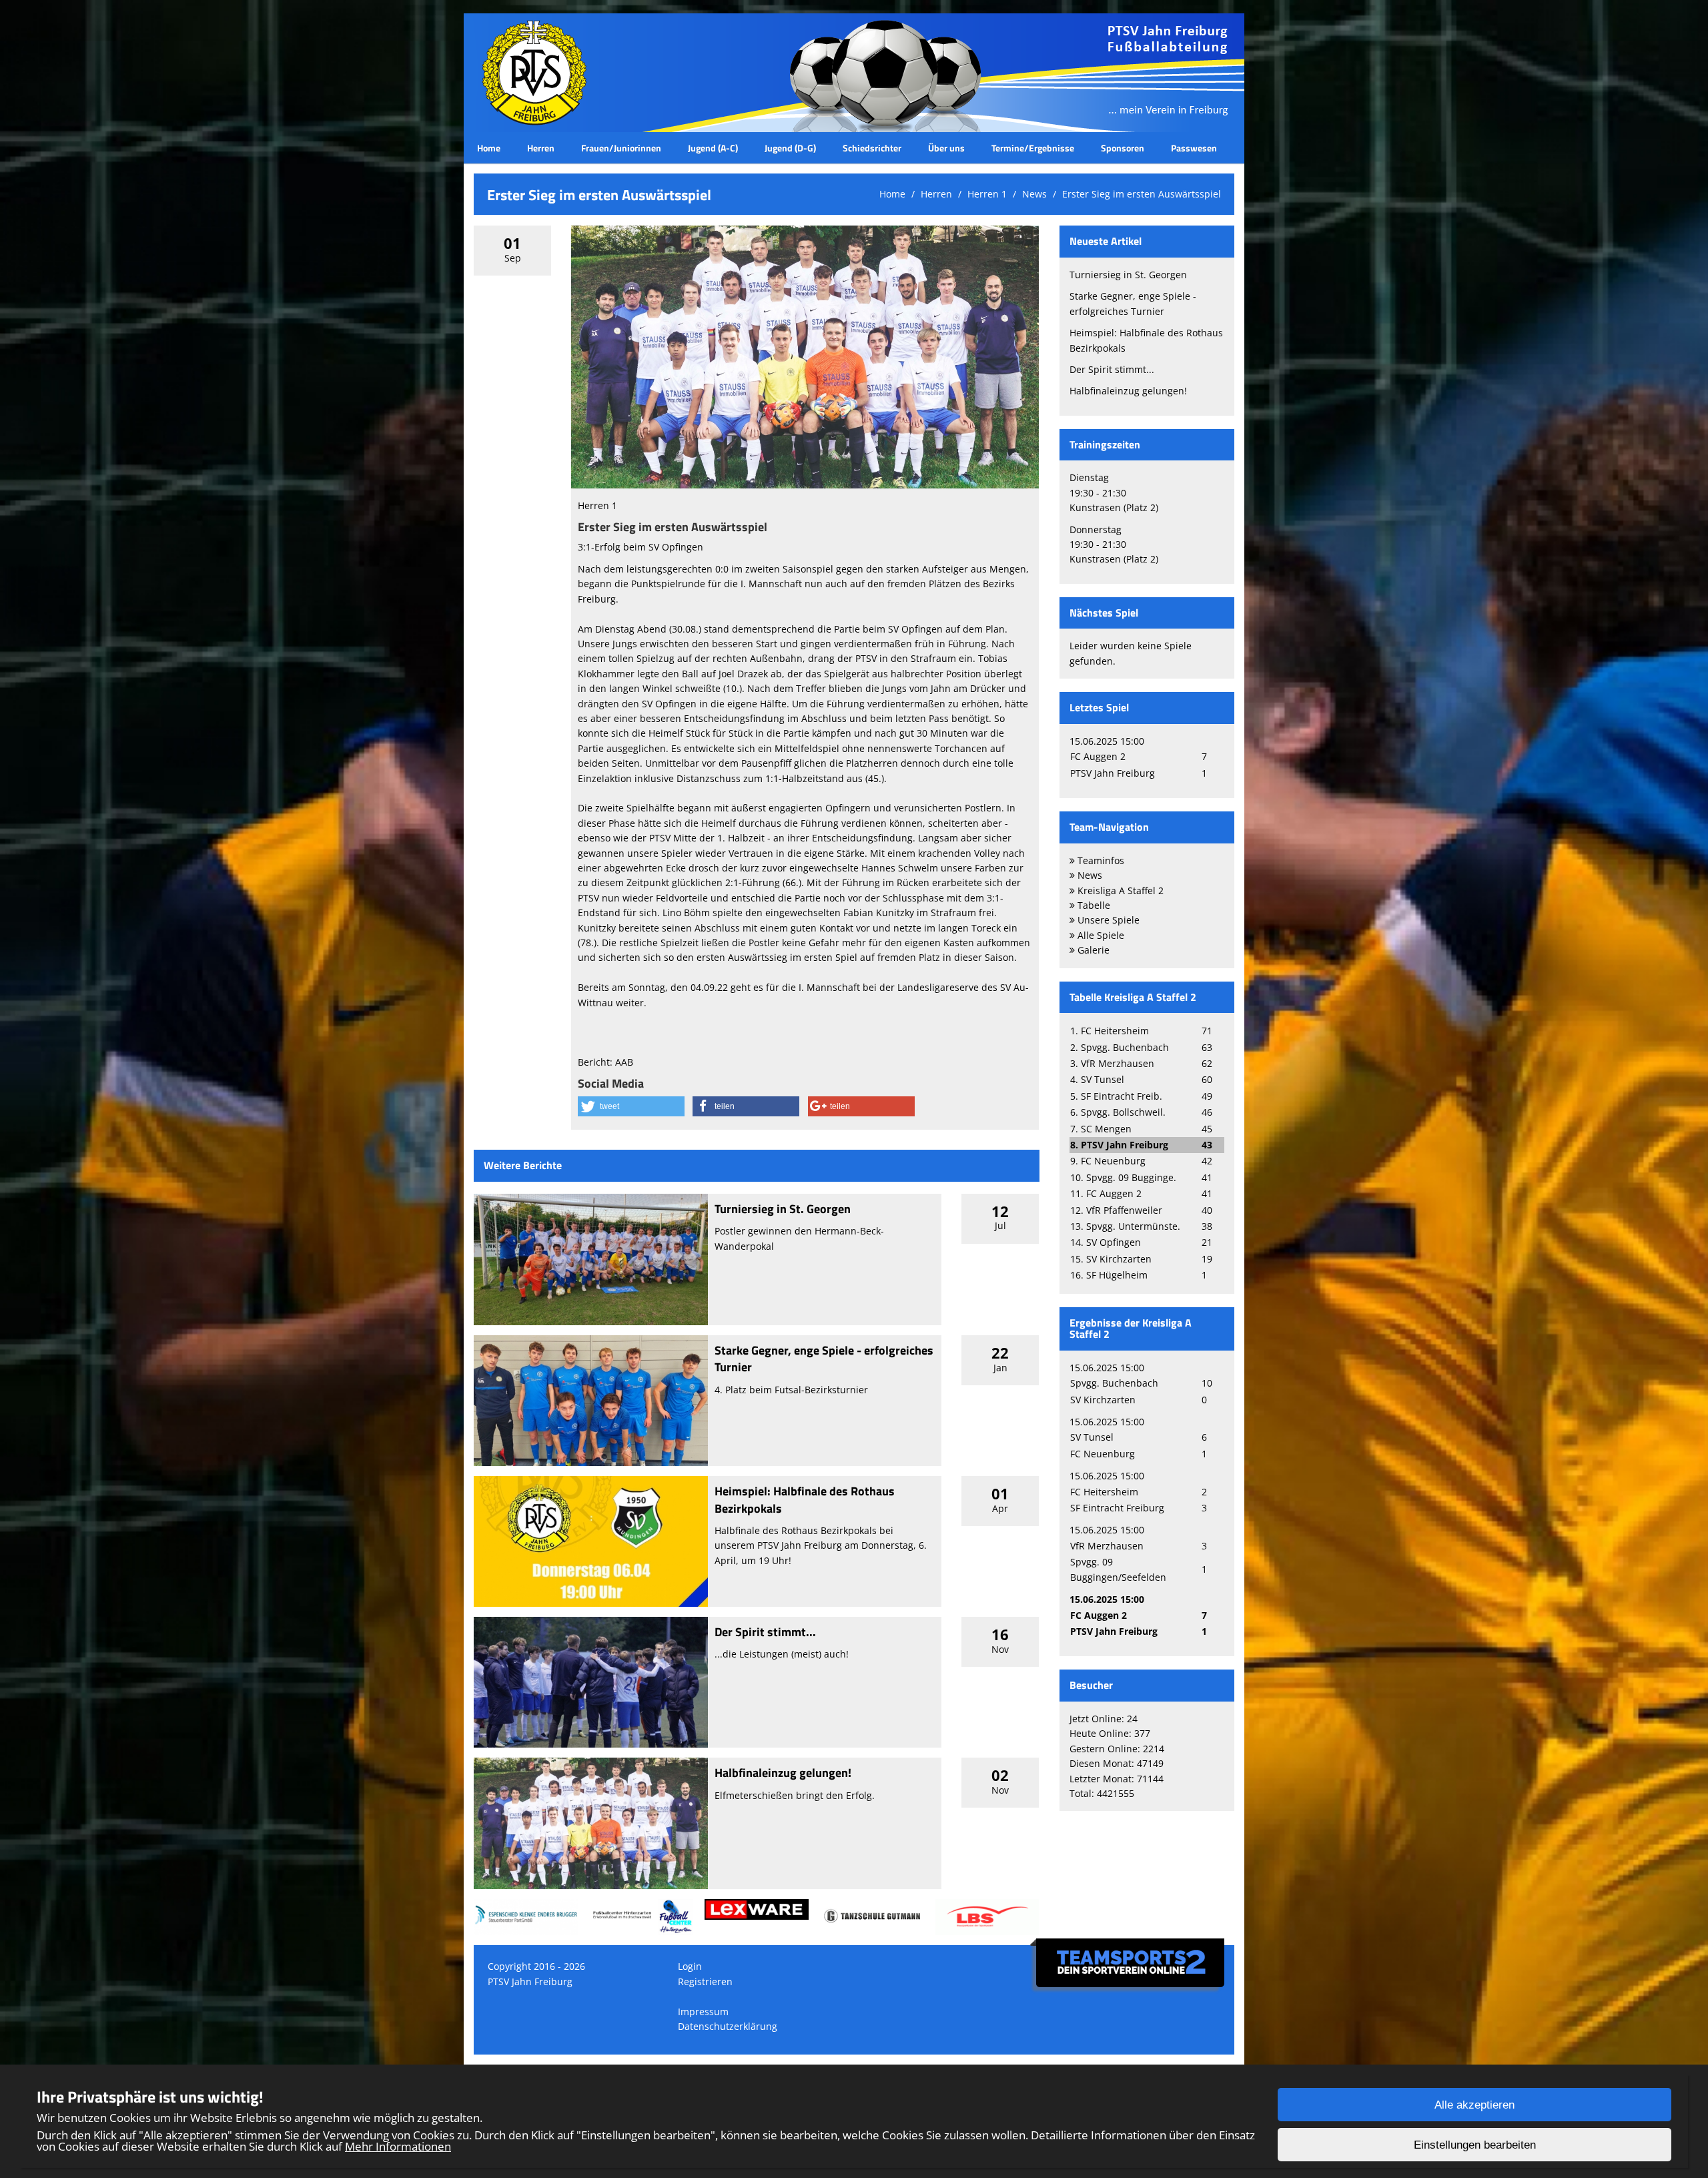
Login (690, 1966)
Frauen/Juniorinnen (621, 148)
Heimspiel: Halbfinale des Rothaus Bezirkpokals (805, 1499)
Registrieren (705, 1981)
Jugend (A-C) (713, 148)
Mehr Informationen (398, 2146)
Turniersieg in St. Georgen (783, 1209)
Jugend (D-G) (790, 148)
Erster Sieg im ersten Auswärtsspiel (1142, 194)
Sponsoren (1123, 148)
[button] (631, 1106)
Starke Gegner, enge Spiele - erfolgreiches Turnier (824, 1359)
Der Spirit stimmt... (765, 1632)
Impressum (703, 2012)
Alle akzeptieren (1474, 2105)
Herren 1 (987, 194)
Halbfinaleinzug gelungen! (783, 1773)
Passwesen (1194, 148)
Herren (541, 148)
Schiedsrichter (872, 148)
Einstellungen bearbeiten (1475, 2145)
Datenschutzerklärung (728, 2026)
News (1034, 194)
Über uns (946, 148)
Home (489, 148)
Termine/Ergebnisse (1033, 148)
